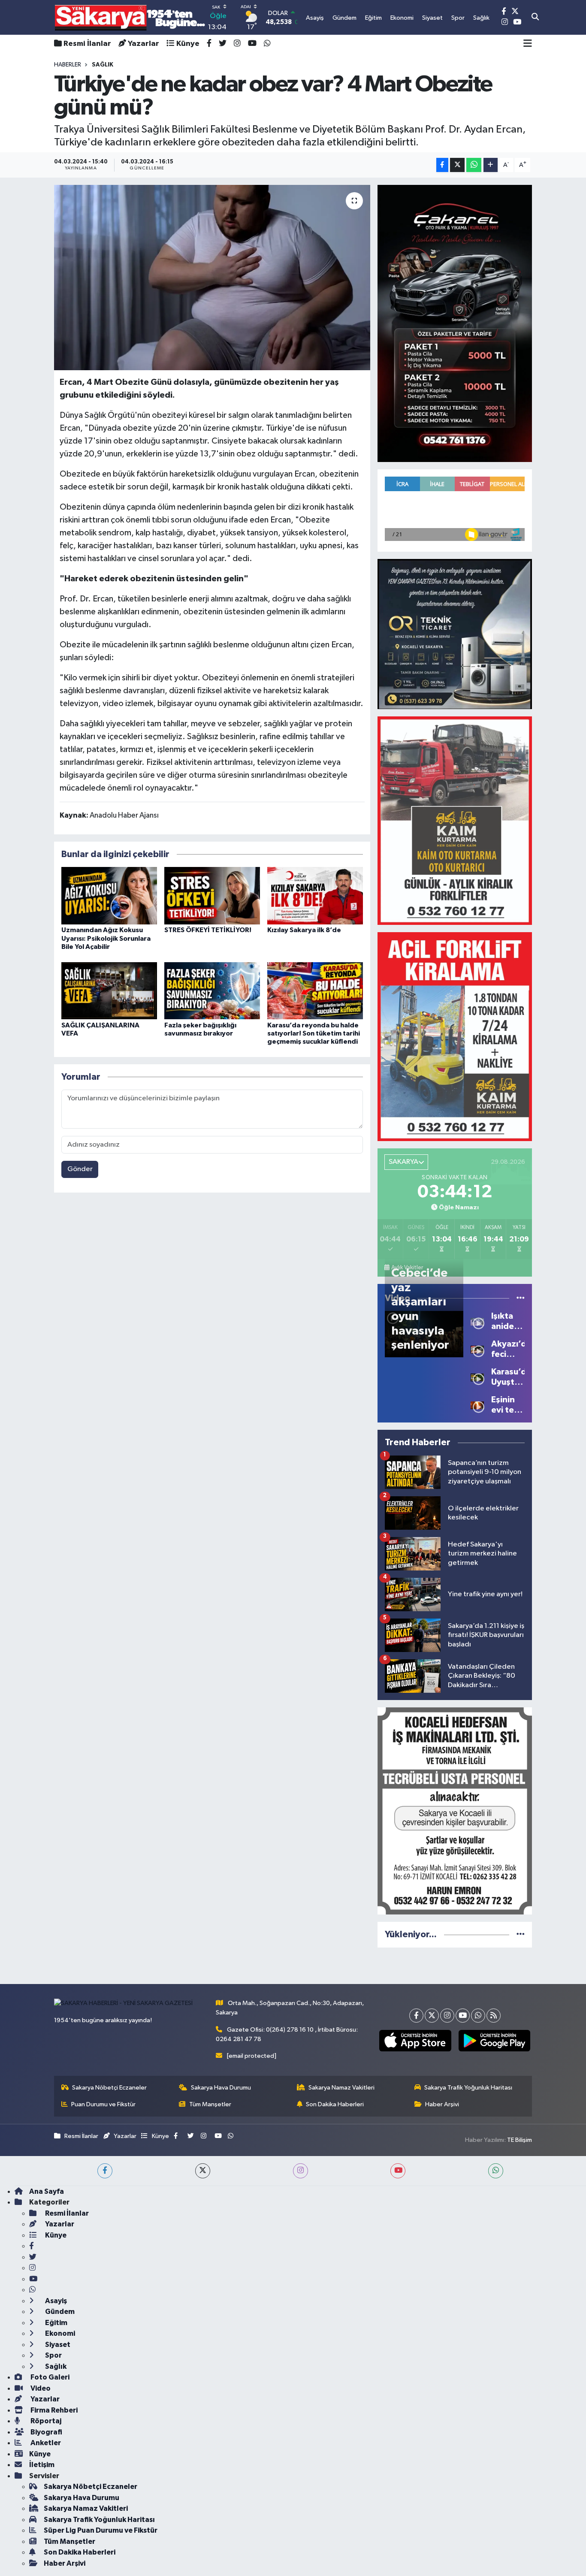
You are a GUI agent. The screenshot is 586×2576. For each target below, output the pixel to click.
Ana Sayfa (47, 2191)
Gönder (80, 1169)
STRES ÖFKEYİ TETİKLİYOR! (208, 930)
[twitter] (203, 2171)
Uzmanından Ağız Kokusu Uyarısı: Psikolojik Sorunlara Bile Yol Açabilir (106, 938)
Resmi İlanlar (87, 44)
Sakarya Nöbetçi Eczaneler (109, 2088)
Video (40, 2388)
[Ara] (535, 18)
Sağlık (55, 2366)
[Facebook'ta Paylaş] (442, 165)
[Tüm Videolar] (521, 1298)
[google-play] (494, 2041)
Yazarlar (143, 44)
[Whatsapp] (478, 2016)
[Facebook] (416, 2016)
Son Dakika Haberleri (335, 2104)
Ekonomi (59, 2333)
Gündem (59, 2312)
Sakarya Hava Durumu (221, 2088)
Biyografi (46, 2432)
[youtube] (398, 2171)
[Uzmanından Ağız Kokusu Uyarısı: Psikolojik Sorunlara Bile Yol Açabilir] (109, 895)
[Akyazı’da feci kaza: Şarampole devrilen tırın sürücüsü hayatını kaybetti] (477, 1349)
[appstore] (415, 2041)
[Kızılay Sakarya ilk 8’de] (315, 895)
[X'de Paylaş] (457, 165)
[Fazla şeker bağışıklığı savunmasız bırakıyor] (212, 990)
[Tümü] (521, 1934)
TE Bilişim (520, 2140)
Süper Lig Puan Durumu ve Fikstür (101, 2530)
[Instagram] (447, 2016)
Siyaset (57, 2345)
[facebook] (105, 2171)
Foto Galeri (49, 2377)
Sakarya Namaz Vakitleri (341, 2088)
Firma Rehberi (53, 2410)
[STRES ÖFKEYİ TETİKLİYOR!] (212, 895)
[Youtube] (463, 2016)
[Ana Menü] (528, 44)
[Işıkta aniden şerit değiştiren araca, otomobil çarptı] (477, 1321)
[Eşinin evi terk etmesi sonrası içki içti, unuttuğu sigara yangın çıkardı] (477, 1405)
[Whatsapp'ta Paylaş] (474, 165)
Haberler (68, 65)
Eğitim (56, 2323)
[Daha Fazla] (491, 165)
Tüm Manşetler (210, 2104)
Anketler (45, 2443)
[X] (432, 2016)
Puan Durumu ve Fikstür (103, 2104)
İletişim (42, 2465)
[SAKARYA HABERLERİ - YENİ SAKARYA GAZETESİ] (130, 17)
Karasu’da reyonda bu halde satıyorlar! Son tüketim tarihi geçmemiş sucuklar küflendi (314, 1033)
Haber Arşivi (442, 2104)
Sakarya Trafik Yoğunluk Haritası (468, 2088)
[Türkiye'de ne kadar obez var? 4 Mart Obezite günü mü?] (212, 278)
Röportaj (45, 2421)
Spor (53, 2355)
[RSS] (494, 2016)
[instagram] (301, 2171)
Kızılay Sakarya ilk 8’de (304, 930)
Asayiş (55, 2301)
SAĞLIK (103, 65)
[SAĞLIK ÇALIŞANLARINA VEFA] (109, 990)
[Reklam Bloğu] (455, 323)
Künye (188, 44)
